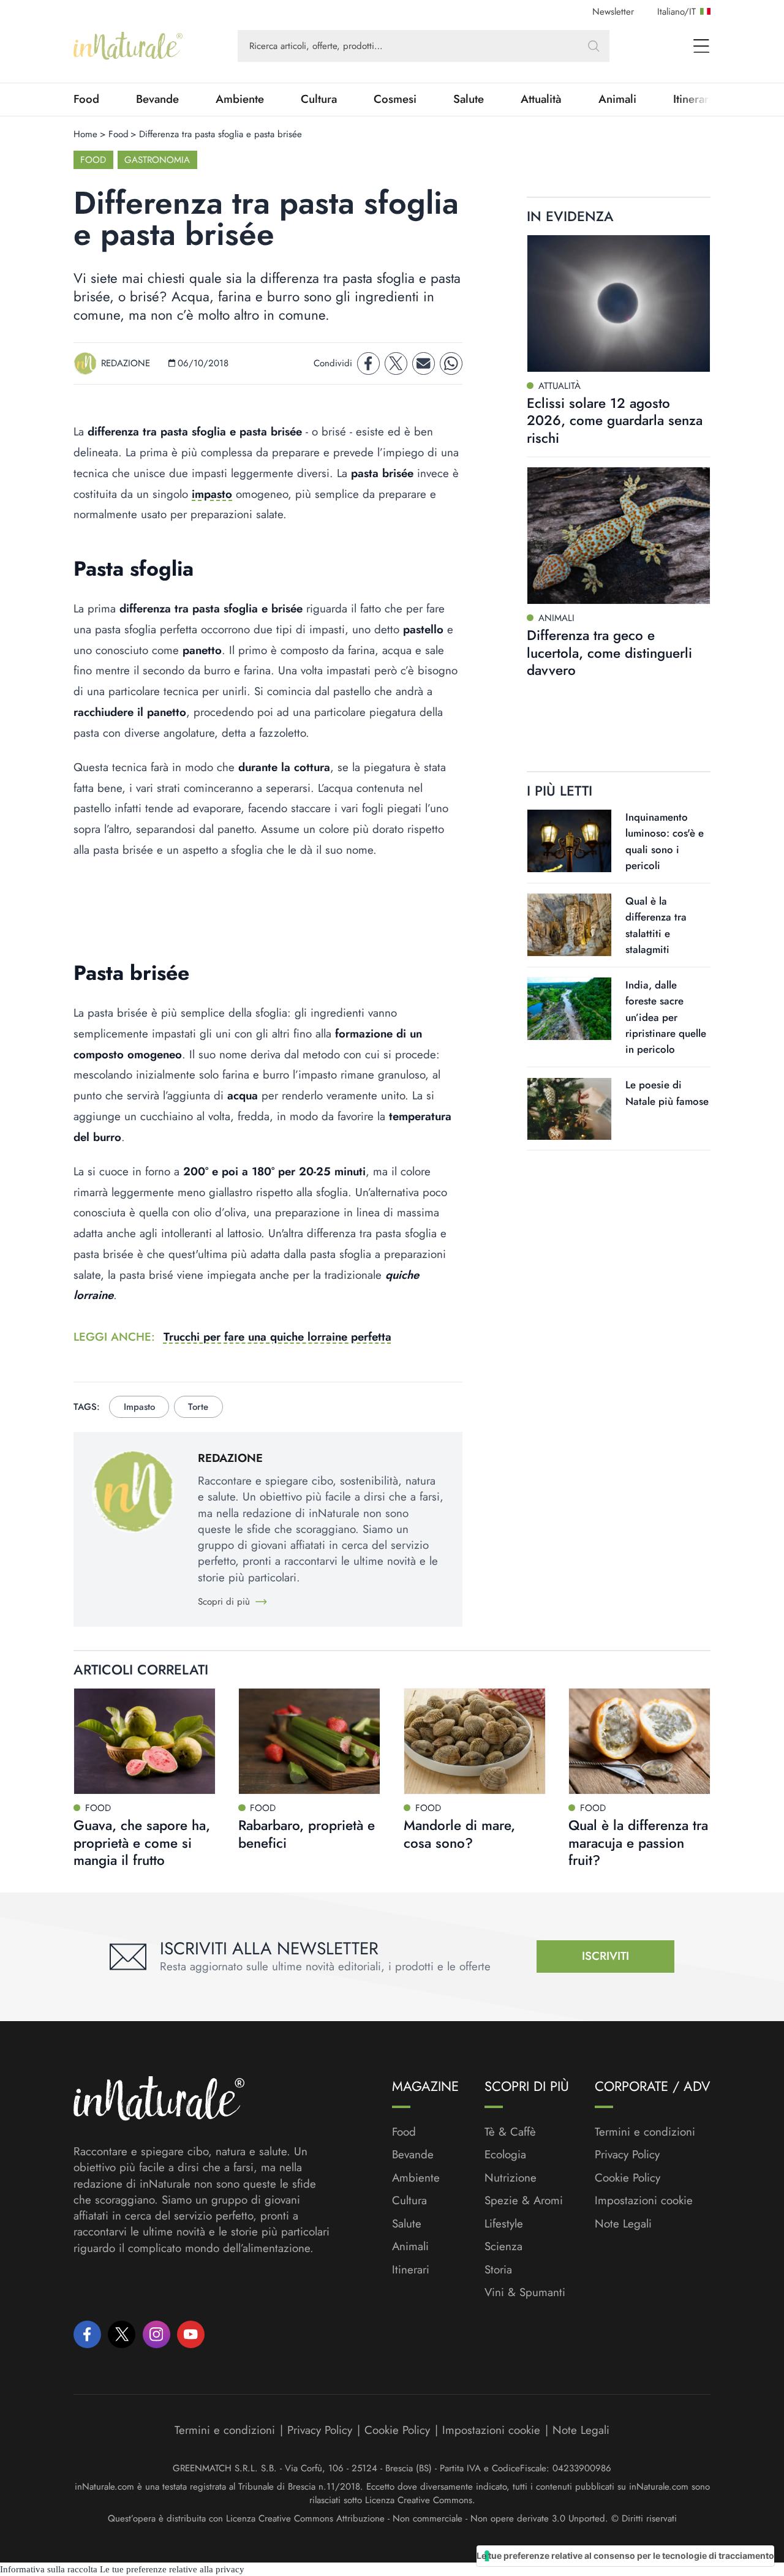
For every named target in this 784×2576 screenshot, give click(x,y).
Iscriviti (605, 1956)
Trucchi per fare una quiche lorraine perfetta (277, 1337)
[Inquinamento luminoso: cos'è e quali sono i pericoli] (569, 841)
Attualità (541, 99)
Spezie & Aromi (524, 2201)
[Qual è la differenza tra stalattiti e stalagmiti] (569, 925)
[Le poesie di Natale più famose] (569, 1109)
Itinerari (411, 2270)
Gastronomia (157, 160)
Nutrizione (511, 2178)
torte (198, 1407)
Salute (469, 99)
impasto (212, 494)
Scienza (503, 2246)
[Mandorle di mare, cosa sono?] (475, 1741)
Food (86, 99)
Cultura (319, 99)
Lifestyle (504, 2224)
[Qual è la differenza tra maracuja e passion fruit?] (639, 1741)
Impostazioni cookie (644, 2200)
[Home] (128, 46)
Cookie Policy (628, 2178)
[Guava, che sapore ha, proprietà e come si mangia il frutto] (145, 1741)
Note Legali (623, 2224)
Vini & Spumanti (525, 2292)
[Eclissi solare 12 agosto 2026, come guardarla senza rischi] (619, 303)
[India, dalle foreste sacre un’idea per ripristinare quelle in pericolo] (569, 1009)
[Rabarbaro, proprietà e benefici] (309, 1741)
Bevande (157, 99)
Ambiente (240, 99)
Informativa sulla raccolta (49, 2569)
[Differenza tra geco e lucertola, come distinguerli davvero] (619, 536)
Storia (498, 2270)
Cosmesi (395, 99)
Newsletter (613, 12)
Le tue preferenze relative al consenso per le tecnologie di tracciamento (625, 2555)
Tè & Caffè (510, 2132)
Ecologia (505, 2155)
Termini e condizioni (645, 2132)
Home (85, 134)
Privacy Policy (627, 2154)
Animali (617, 99)
